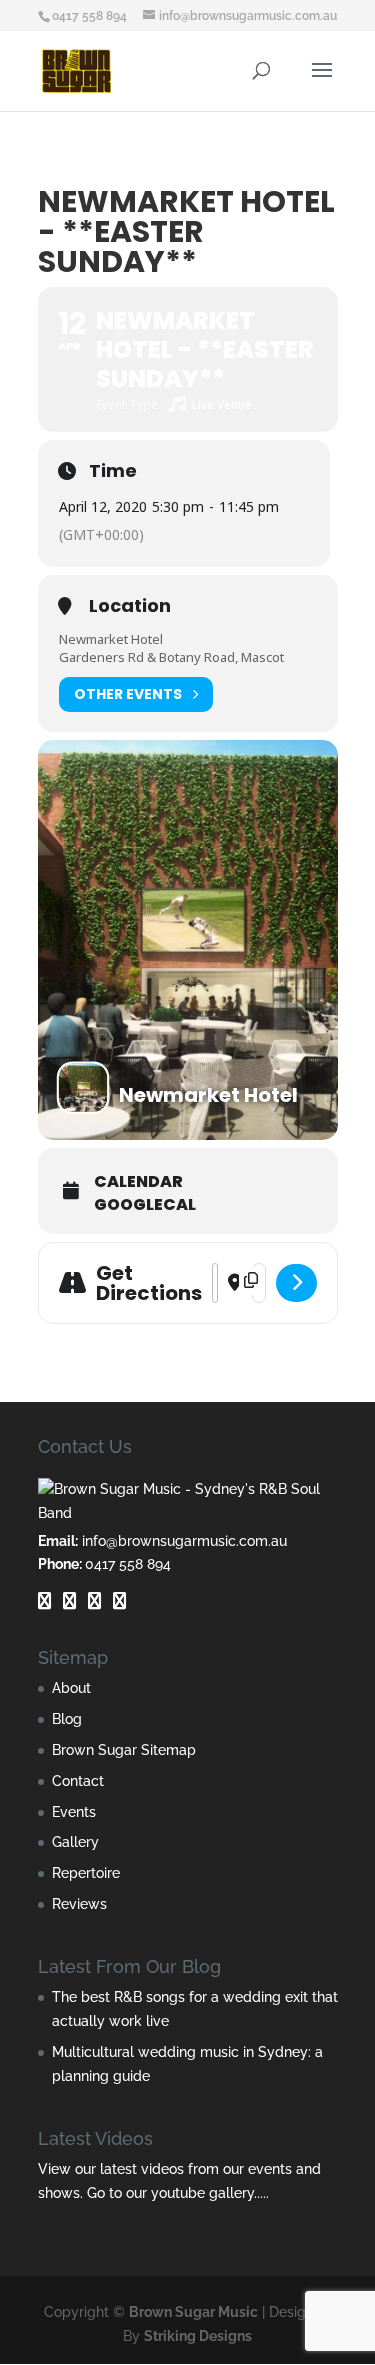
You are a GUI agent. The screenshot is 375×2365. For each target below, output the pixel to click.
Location (130, 606)
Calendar (138, 1182)
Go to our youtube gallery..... (178, 2193)
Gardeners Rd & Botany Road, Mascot (171, 657)
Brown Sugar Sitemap (124, 1750)
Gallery (75, 1842)
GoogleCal (145, 1205)
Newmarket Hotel (111, 639)
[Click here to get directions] (296, 1283)
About (71, 1688)
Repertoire (86, 1873)
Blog (67, 1719)
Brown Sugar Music (193, 2312)
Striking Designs (198, 2336)
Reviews (79, 1904)
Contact (78, 1781)
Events (74, 1812)
